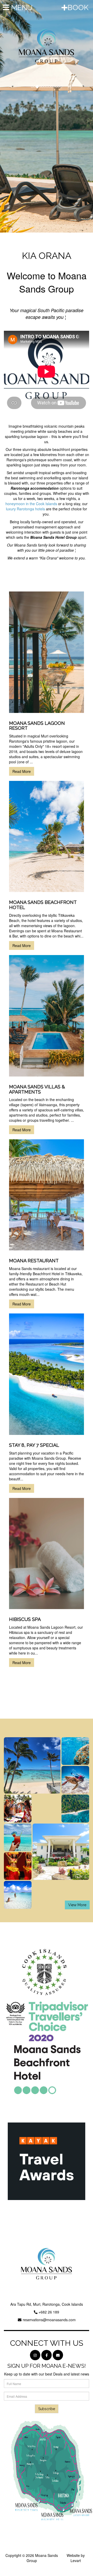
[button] (7, 116)
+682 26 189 (49, 2312)
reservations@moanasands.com (49, 2320)
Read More (22, 771)
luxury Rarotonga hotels (25, 509)
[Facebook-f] (47, 2355)
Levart (76, 2560)
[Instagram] (35, 2355)
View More (77, 1905)
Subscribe (47, 2409)
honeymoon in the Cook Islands (31, 504)
